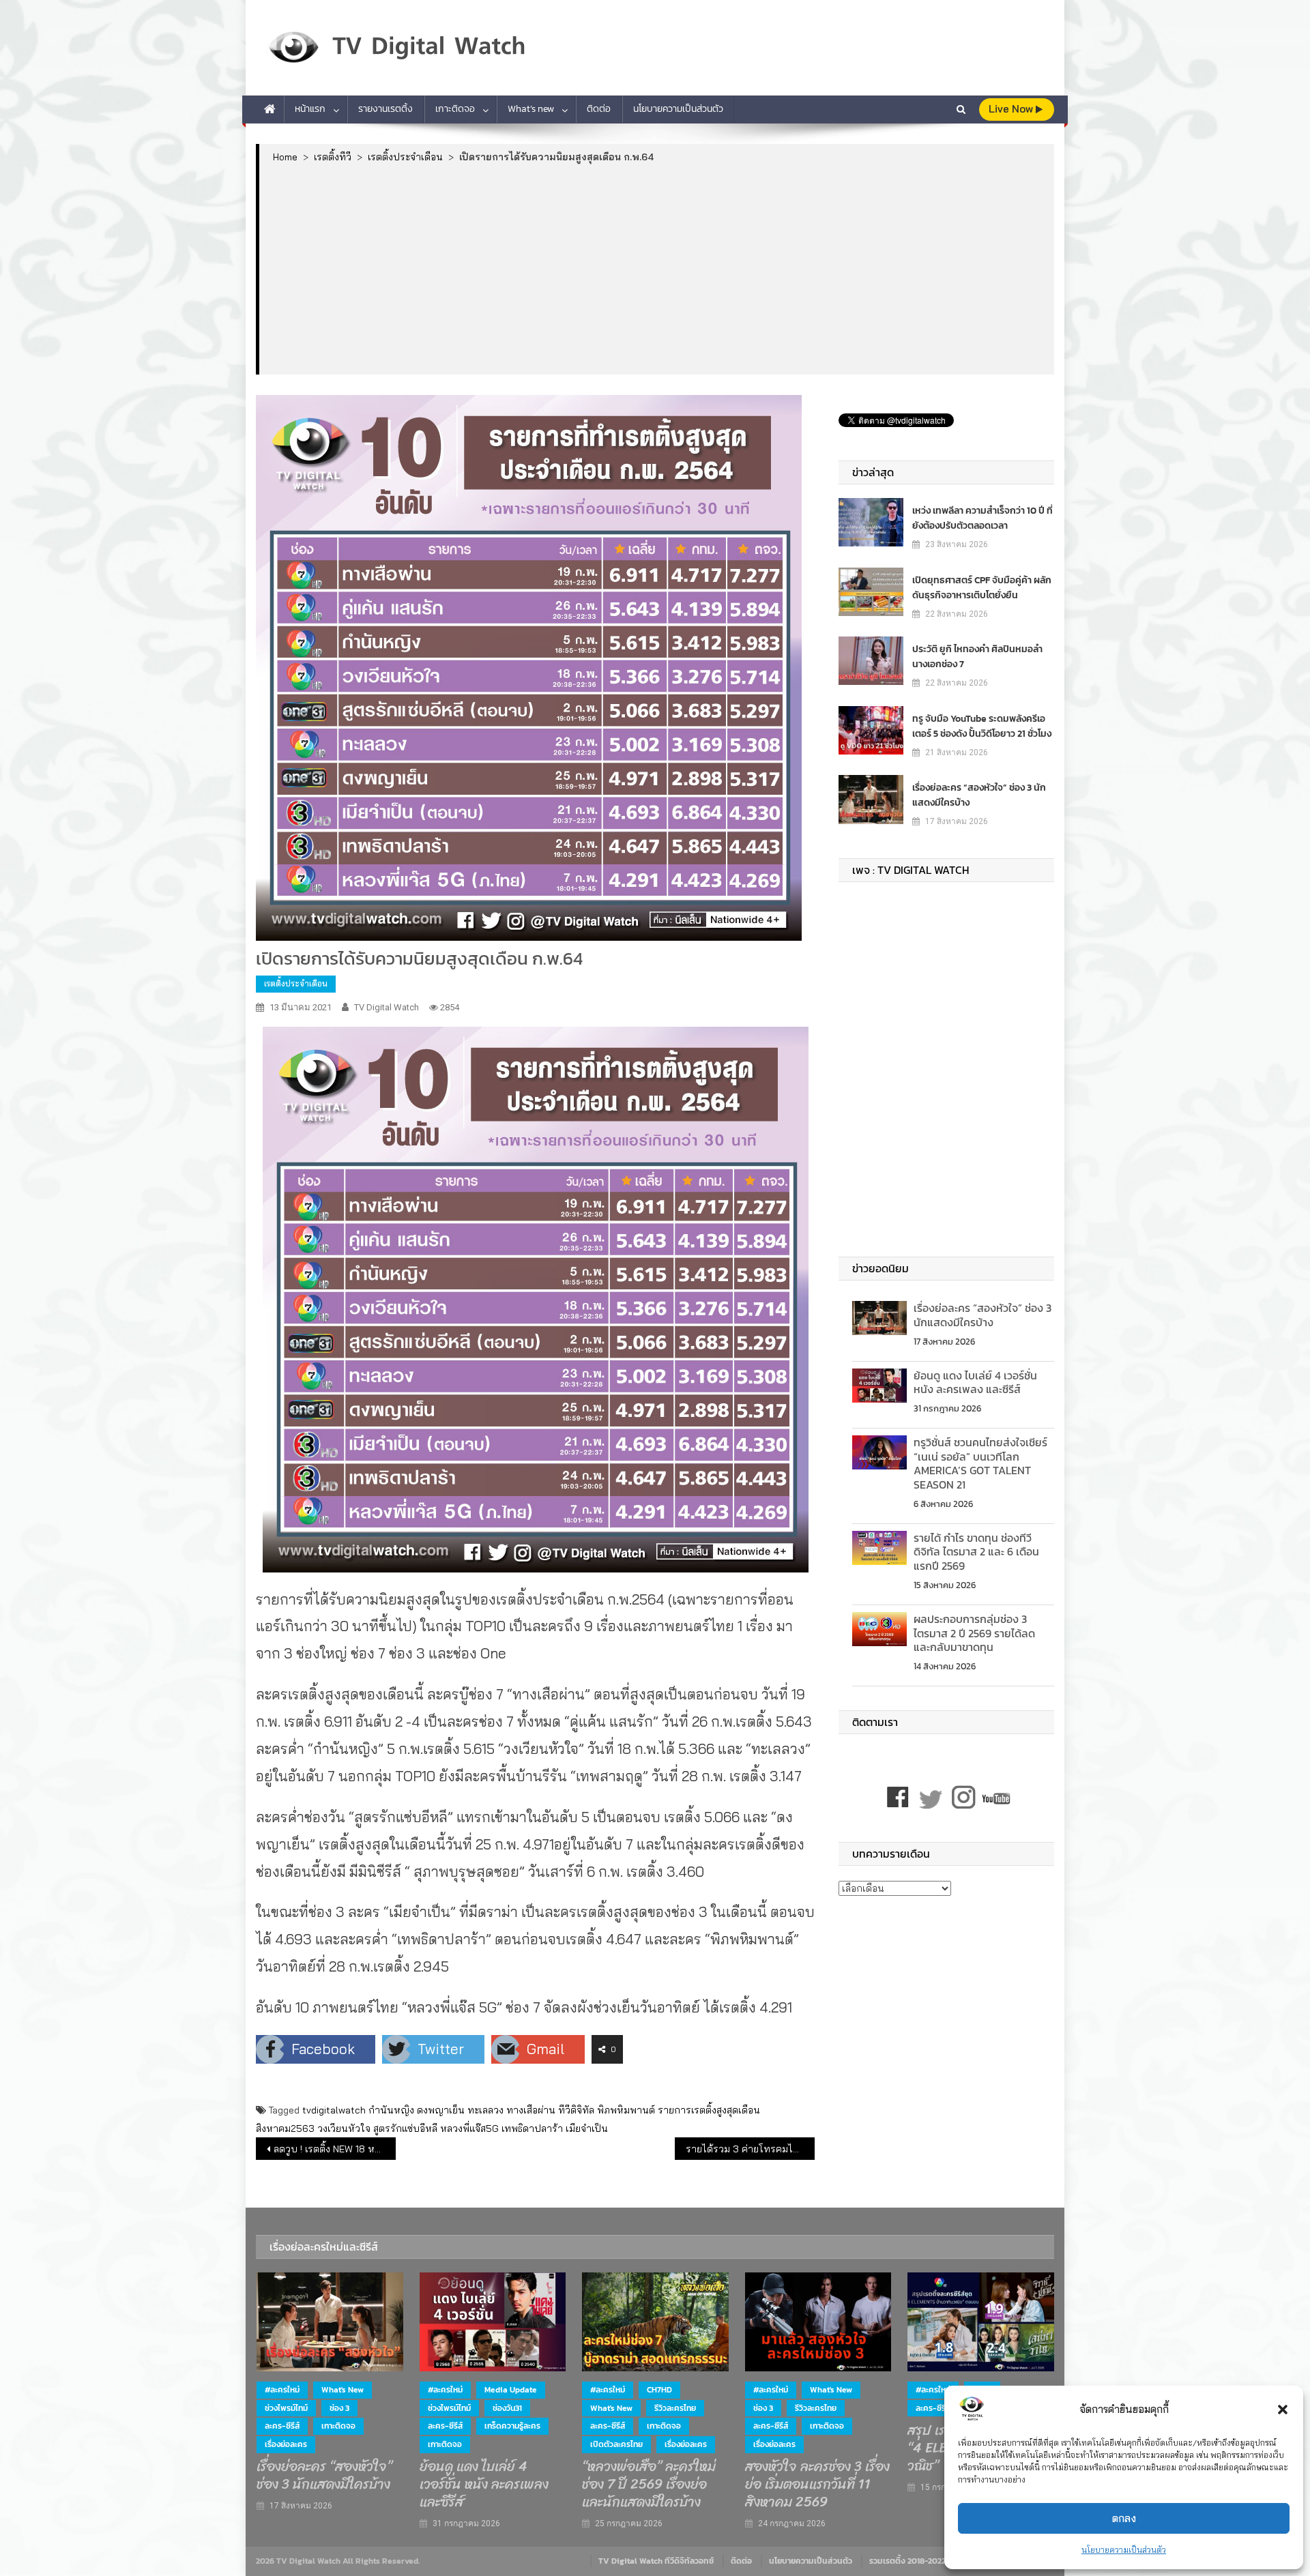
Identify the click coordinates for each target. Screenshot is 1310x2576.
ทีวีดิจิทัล (576, 2110)
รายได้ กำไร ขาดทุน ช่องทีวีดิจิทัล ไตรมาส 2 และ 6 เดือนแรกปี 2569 (976, 1552)
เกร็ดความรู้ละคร (512, 2426)
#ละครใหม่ (282, 2390)
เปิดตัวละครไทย (616, 2444)
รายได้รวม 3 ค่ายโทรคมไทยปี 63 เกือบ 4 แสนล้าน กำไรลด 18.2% (750, 2149)
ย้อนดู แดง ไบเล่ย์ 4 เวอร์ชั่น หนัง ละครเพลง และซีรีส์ (975, 1382)
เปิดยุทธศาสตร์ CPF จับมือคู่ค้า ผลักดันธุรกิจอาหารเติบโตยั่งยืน (982, 588)
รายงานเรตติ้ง (385, 109)
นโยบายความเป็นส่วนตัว (1124, 2550)
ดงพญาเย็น (441, 2110)
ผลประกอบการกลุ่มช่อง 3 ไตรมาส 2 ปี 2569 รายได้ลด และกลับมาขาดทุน (974, 1633)
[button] (1283, 2410)
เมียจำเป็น (587, 2128)
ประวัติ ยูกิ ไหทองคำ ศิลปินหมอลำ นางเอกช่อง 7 (977, 657)
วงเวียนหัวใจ (344, 2128)
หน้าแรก (310, 109)
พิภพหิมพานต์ (626, 2110)
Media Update (511, 2390)
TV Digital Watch (387, 1007)
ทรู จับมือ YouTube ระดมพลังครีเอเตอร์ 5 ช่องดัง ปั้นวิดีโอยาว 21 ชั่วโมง (982, 726)
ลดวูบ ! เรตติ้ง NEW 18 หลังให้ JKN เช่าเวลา (335, 2149)
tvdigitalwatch (334, 2110)
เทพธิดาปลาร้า (532, 2128)
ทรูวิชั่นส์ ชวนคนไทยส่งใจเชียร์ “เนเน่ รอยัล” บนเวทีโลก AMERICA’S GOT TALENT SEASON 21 (980, 1463)
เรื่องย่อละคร (286, 2444)
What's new (343, 2390)
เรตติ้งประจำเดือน (296, 983)
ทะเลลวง (485, 2110)
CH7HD (659, 2390)
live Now (1012, 109)
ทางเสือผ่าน (531, 2110)
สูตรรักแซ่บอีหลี (405, 2128)
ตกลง (1124, 2518)
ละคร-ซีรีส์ (282, 2426)
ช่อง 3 (339, 2408)
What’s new (531, 109)
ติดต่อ (599, 109)
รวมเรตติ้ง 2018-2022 (907, 2561)
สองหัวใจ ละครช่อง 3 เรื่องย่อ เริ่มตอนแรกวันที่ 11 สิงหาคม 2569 (817, 2485)
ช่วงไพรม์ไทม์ (286, 2408)
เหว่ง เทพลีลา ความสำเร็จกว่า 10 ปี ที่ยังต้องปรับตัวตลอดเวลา (982, 518)
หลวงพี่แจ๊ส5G (469, 2128)
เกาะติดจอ (455, 109)
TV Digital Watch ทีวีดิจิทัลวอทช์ (656, 2561)
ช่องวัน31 (507, 2408)
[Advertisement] (657, 268)
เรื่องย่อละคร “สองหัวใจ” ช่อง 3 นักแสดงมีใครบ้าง (979, 795)
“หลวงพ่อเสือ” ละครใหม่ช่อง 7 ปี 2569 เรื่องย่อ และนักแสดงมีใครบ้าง (649, 2485)
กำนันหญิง (391, 2110)
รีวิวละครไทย (675, 2408)
